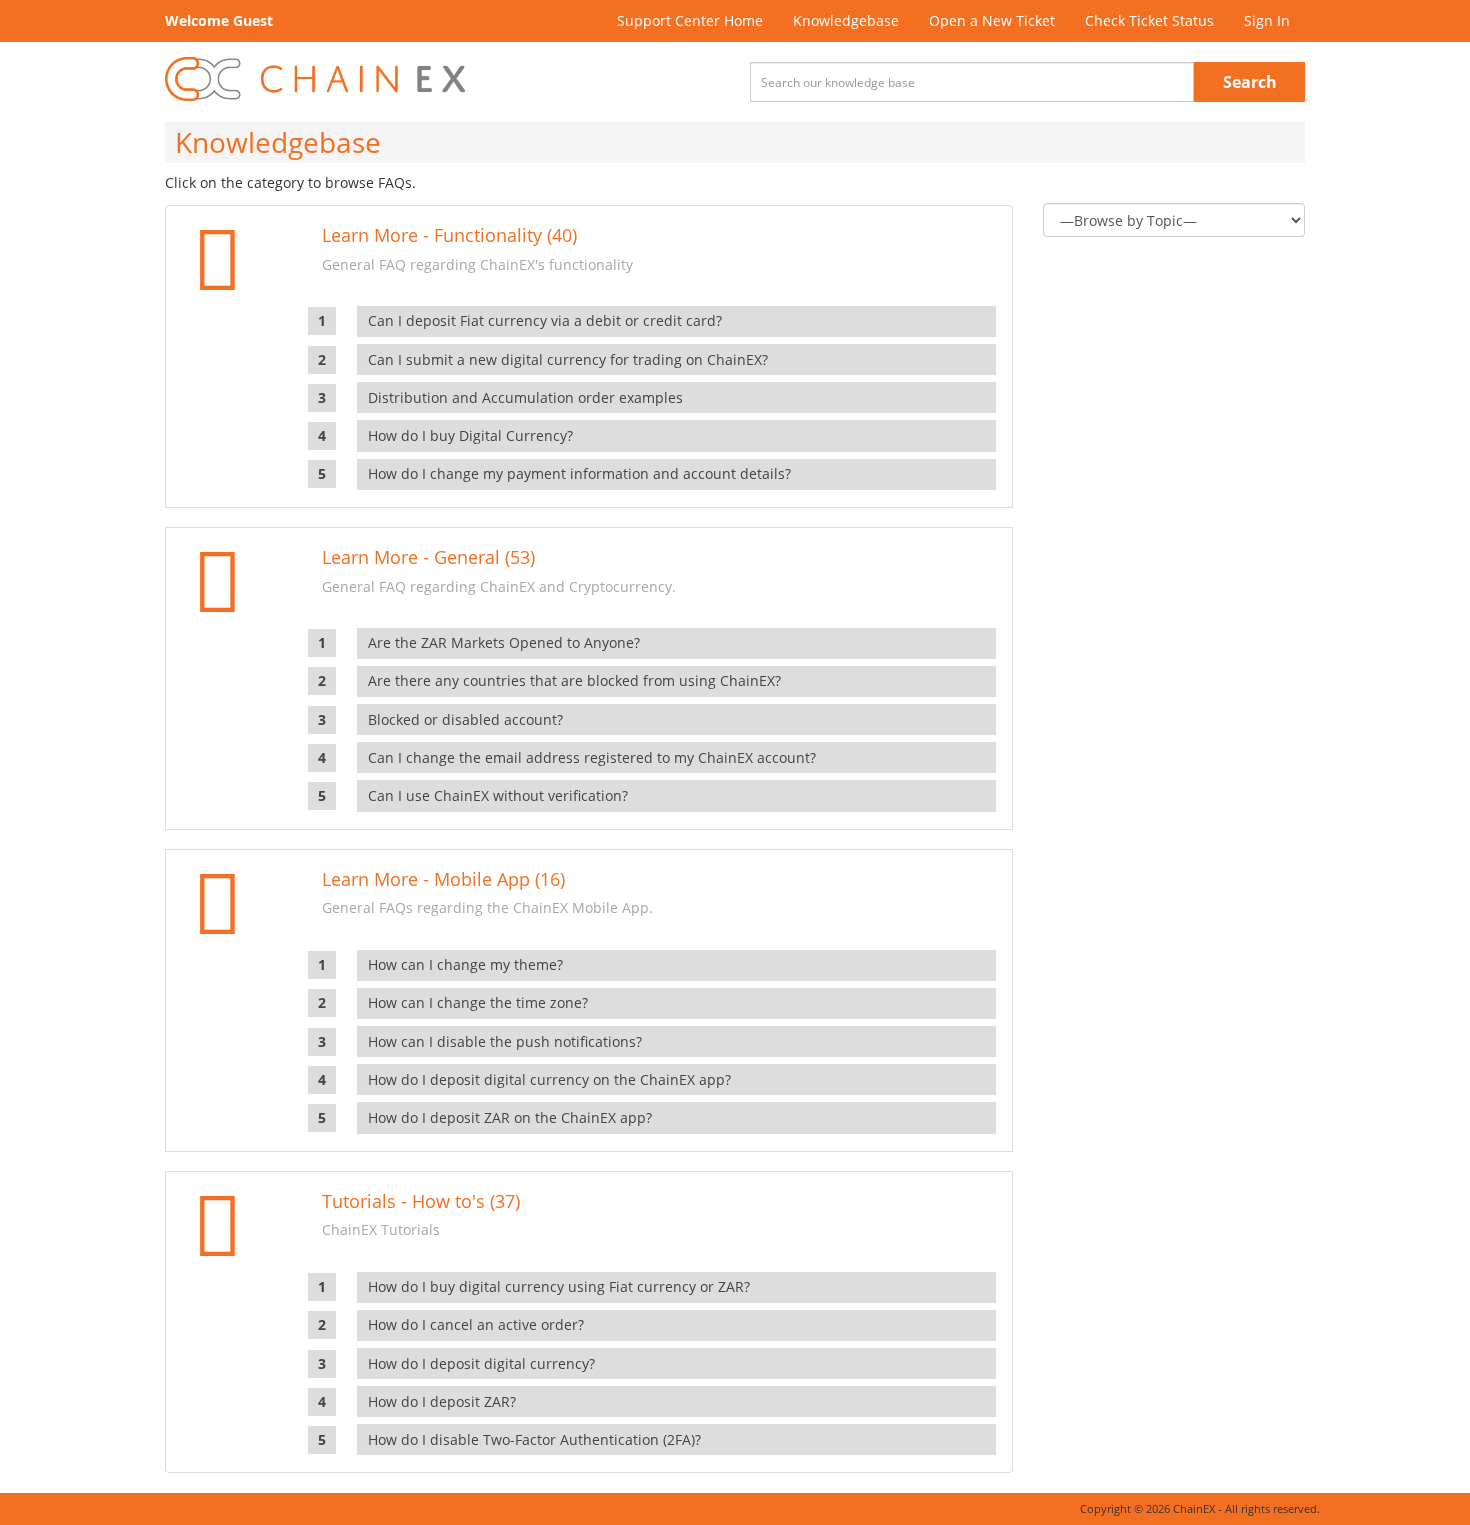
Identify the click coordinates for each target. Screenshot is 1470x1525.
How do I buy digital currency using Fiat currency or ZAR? (559, 1286)
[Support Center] (315, 79)
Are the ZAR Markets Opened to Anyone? (504, 642)
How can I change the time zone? (478, 1002)
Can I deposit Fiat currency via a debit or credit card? (545, 320)
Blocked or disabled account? (465, 719)
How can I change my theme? (465, 964)
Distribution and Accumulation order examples (525, 397)
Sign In (1267, 20)
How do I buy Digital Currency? (470, 435)
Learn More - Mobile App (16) (443, 879)
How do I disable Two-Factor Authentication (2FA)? (534, 1439)
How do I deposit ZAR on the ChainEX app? (510, 1117)
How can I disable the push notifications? (505, 1041)
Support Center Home (690, 20)
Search (1250, 82)
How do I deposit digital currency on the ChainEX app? (549, 1079)
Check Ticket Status (1149, 20)
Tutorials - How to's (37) (421, 1201)
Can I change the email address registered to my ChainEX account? (592, 757)
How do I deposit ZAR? (442, 1401)
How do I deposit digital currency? (481, 1363)
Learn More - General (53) (428, 557)
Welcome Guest (219, 20)
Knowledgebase (846, 20)
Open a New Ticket (992, 20)
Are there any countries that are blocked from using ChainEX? (574, 680)
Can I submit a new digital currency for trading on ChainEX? (568, 359)
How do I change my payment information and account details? (579, 473)
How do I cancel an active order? (476, 1324)
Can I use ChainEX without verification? (498, 795)
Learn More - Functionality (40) (449, 235)
